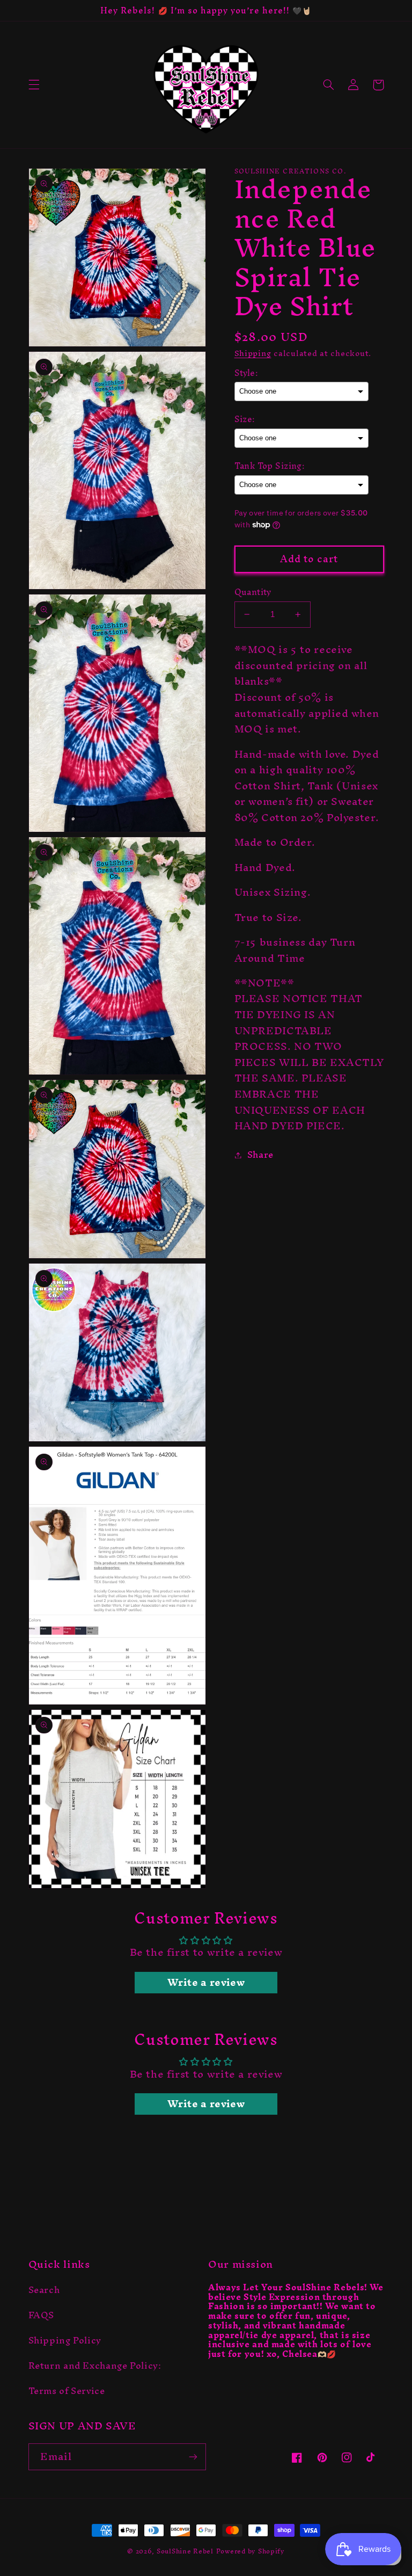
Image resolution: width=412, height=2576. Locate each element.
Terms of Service (67, 2391)
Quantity (253, 592)
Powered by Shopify (251, 2551)
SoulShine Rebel (185, 2551)
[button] (34, 85)
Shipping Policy (65, 2340)
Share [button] (260, 1155)
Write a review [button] (206, 1983)
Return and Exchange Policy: (95, 2365)
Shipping (253, 353)
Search (44, 2292)
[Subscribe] (193, 2457)
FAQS (42, 2315)
